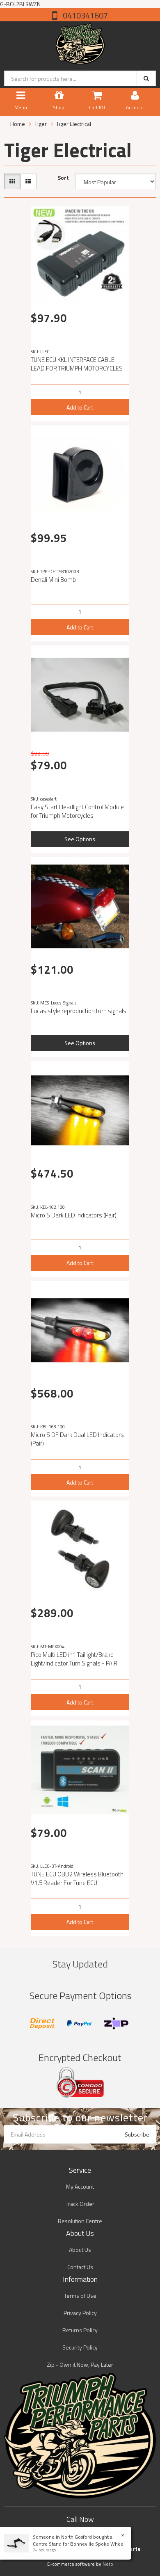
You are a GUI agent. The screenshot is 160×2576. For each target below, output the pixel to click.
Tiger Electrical (74, 124)
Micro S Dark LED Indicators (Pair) (74, 1215)
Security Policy (80, 2347)
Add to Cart (80, 407)
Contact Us (80, 2267)
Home (18, 124)
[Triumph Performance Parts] (80, 42)
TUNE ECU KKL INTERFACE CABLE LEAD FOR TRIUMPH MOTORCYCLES (77, 364)
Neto (108, 2564)
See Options (80, 839)
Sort (63, 178)
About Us (80, 2250)
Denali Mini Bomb (53, 580)
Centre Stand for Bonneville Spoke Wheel (79, 2544)
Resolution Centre (80, 2221)
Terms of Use (80, 2296)
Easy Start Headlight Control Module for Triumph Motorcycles (77, 811)
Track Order (80, 2204)
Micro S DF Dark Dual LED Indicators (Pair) (77, 1439)
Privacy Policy (80, 2313)
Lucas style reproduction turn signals (79, 1011)
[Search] (146, 78)
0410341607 (85, 15)
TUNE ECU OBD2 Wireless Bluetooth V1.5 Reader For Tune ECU (77, 1878)
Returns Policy (80, 2330)
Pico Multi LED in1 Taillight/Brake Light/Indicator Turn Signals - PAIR (74, 1659)
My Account (80, 2186)
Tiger (41, 124)
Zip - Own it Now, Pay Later (80, 2364)
